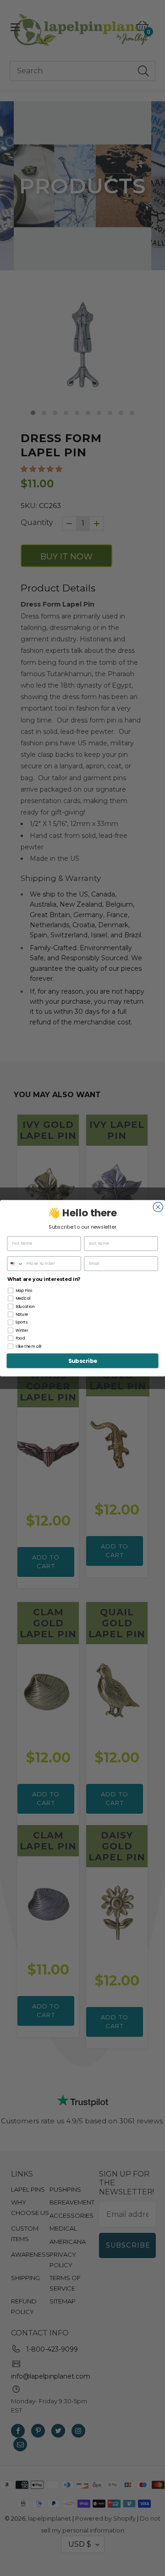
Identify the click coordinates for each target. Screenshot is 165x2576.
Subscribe (83, 1361)
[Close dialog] (158, 1207)
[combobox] (15, 1264)
